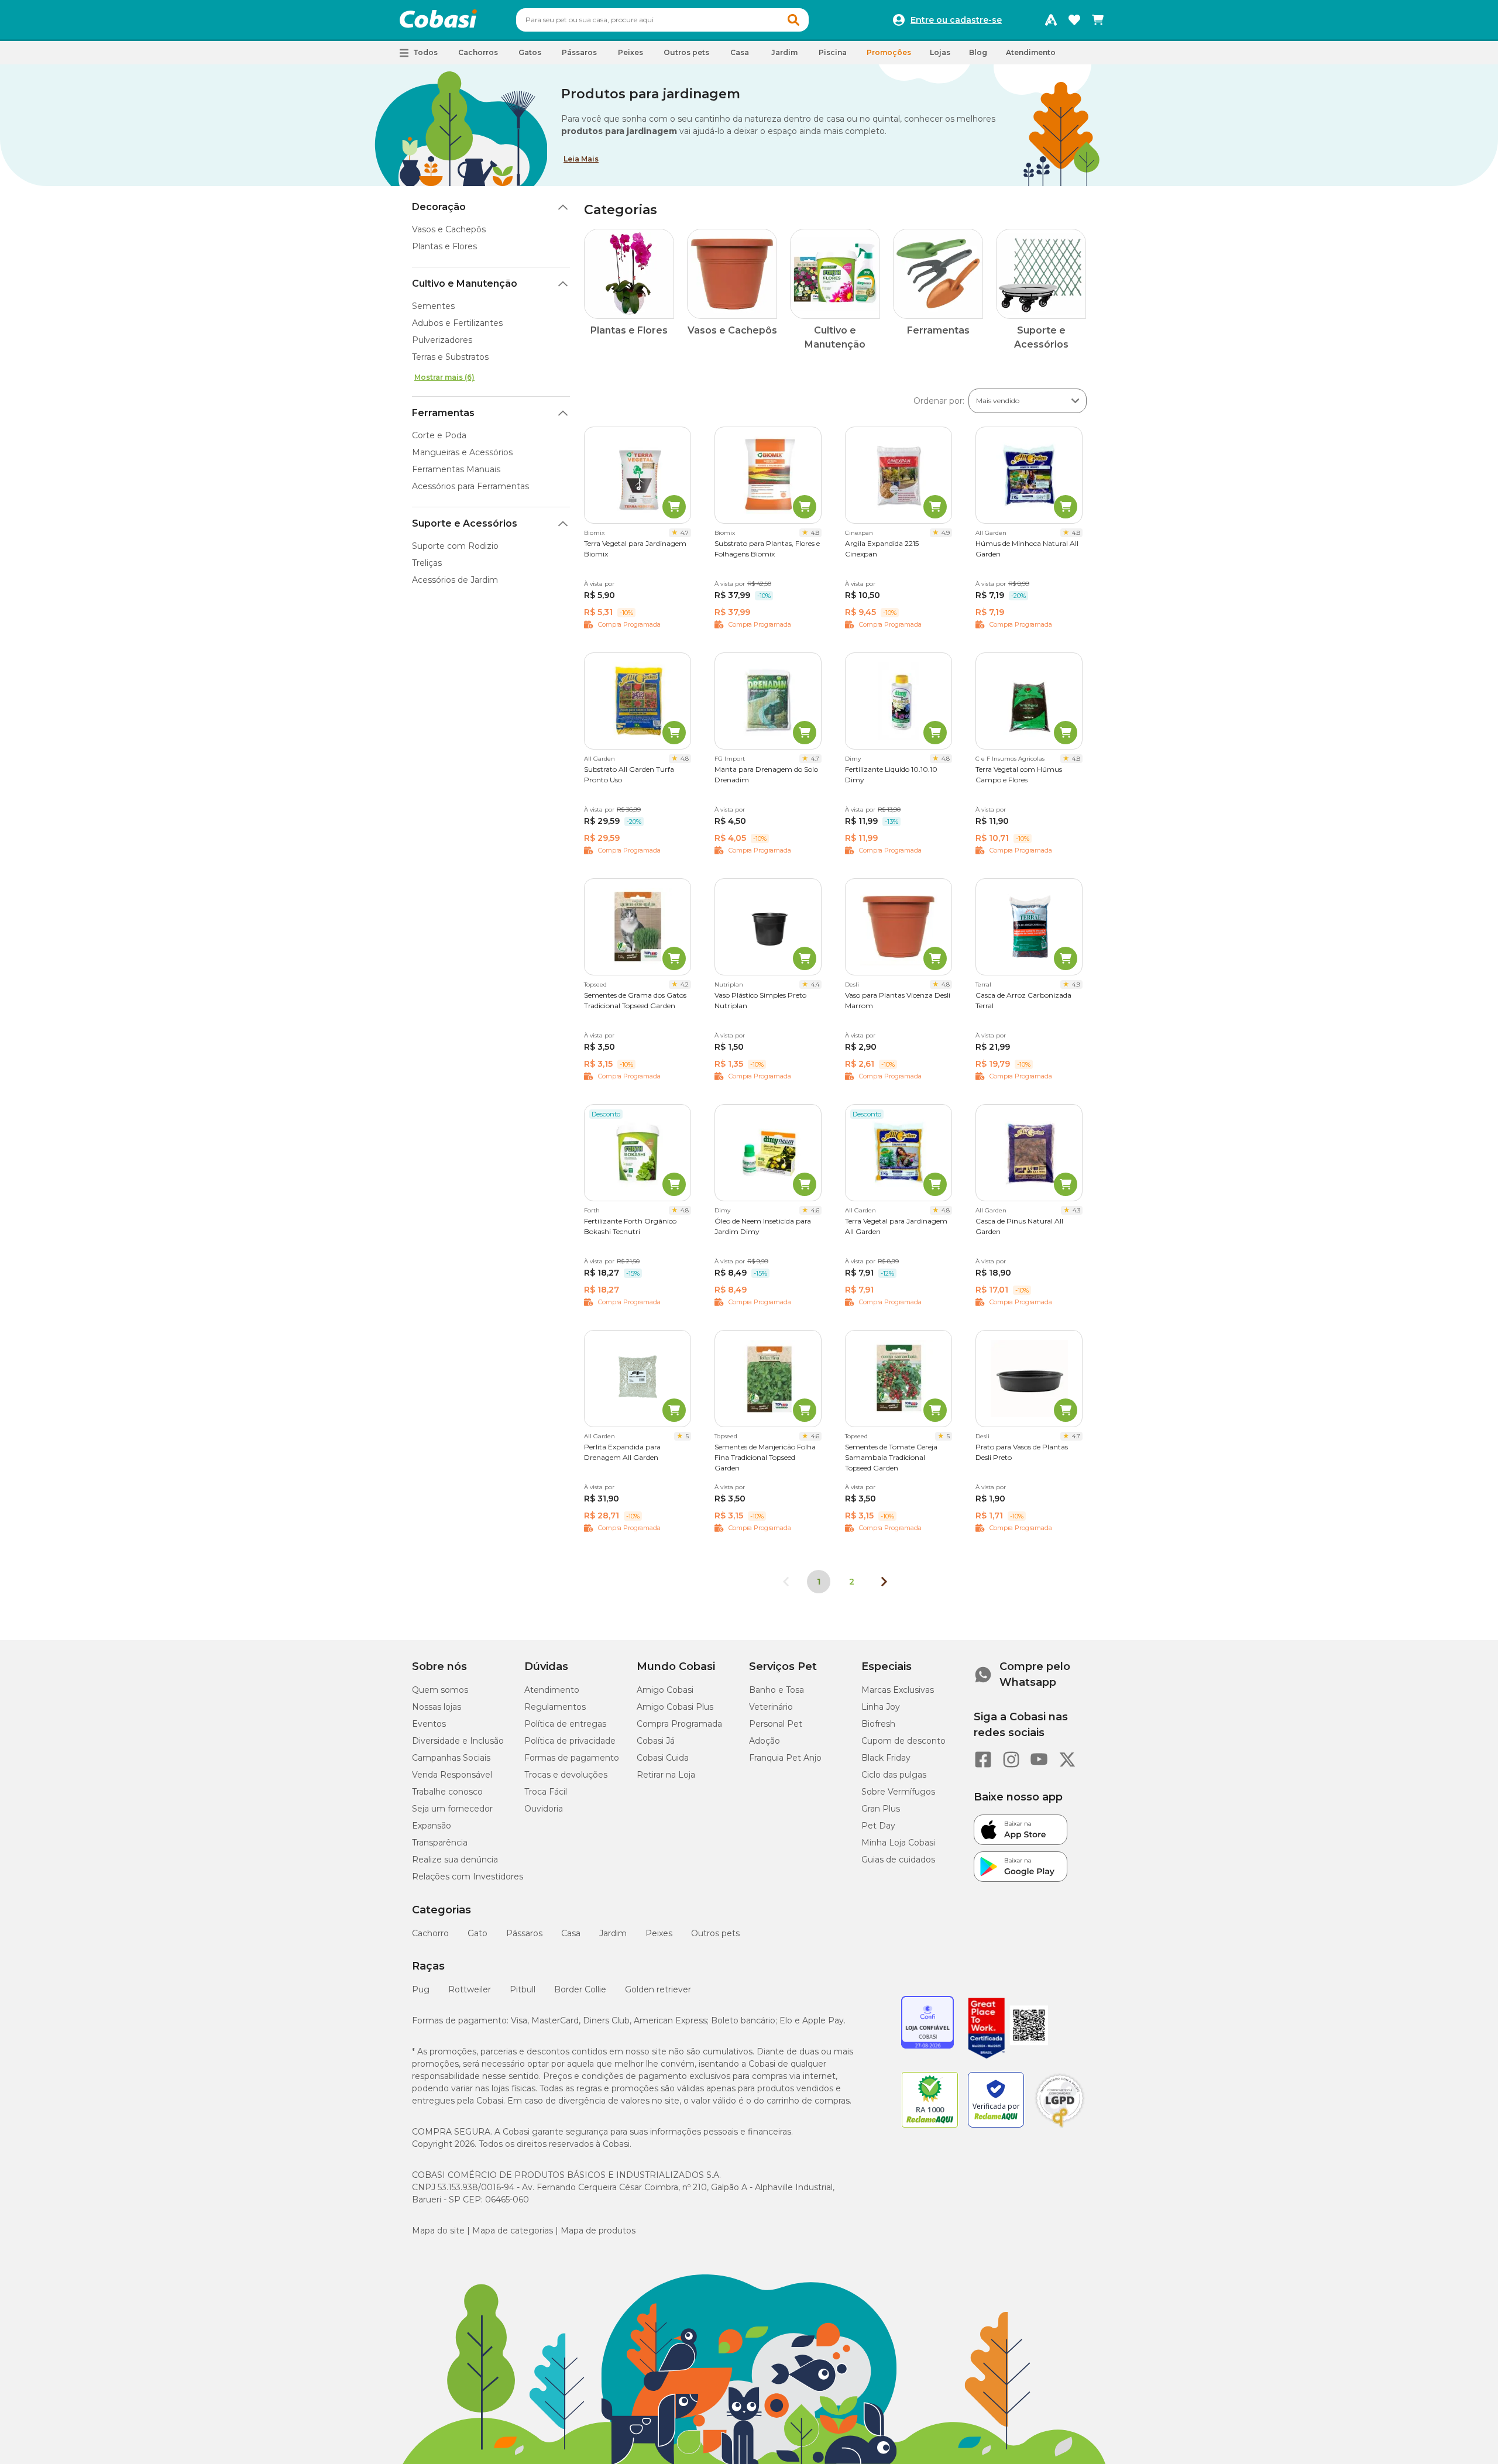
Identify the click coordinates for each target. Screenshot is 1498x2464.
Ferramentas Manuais (456, 469)
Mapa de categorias (513, 2231)
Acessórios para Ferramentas (470, 486)
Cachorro (430, 1933)
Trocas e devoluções (566, 1775)
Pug (421, 1989)
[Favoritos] (1074, 20)
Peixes (659, 1933)
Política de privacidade (570, 1741)
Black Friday (886, 1758)
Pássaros (524, 1933)
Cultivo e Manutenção (465, 283)
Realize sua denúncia (455, 1860)
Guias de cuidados (898, 1860)
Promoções (889, 52)
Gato (477, 1933)
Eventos (429, 1724)
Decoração (439, 207)
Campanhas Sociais (451, 1758)
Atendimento (1031, 52)
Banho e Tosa (777, 1690)
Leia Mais (581, 159)
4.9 (946, 533)
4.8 (815, 533)
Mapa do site (438, 2231)
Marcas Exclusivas (898, 1690)
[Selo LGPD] (1060, 2128)
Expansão (432, 1826)
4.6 (815, 1210)
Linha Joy (881, 1707)
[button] (793, 20)
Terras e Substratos (450, 357)
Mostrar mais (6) (444, 377)
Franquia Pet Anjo (785, 1758)
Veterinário (771, 1707)
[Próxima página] (884, 1582)
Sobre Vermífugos (898, 1792)
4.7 (685, 533)
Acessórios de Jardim (455, 580)
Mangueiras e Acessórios (462, 452)
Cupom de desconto (903, 1741)
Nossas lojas (437, 1707)
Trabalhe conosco (447, 1792)
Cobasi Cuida (663, 1758)
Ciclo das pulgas (894, 1775)
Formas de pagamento (572, 1758)
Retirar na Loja (666, 1775)
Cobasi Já (656, 1741)
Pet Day (878, 1826)
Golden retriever (658, 1989)
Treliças (427, 563)
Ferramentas (443, 413)
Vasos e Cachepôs (449, 229)
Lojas (940, 52)
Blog (978, 52)
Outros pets (715, 1933)
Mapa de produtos (598, 2231)
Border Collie (580, 1989)
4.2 (685, 984)
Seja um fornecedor (452, 1809)
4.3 (1076, 1210)
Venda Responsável (452, 1775)
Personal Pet (776, 1724)
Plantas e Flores (444, 246)
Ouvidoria (544, 1809)
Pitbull (523, 1989)
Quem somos (440, 1690)
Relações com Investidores (468, 1877)
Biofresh (878, 1724)
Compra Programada (679, 1724)
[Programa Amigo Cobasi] (1051, 20)
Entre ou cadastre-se (956, 20)
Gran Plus (881, 1809)
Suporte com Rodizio (455, 546)
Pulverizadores (442, 340)
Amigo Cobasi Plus (675, 1707)
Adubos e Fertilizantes (457, 323)
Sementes (433, 306)
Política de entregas (565, 1724)
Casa (571, 1933)
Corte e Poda (439, 435)
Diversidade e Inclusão (458, 1741)
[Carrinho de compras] (1098, 20)
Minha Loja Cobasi (898, 1843)
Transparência (440, 1843)
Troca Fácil (546, 1792)
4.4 (815, 984)
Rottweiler (470, 1989)
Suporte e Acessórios (465, 523)
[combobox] (662, 20)
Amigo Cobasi (665, 1690)
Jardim (613, 1933)
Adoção (765, 1741)
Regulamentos (555, 1707)
